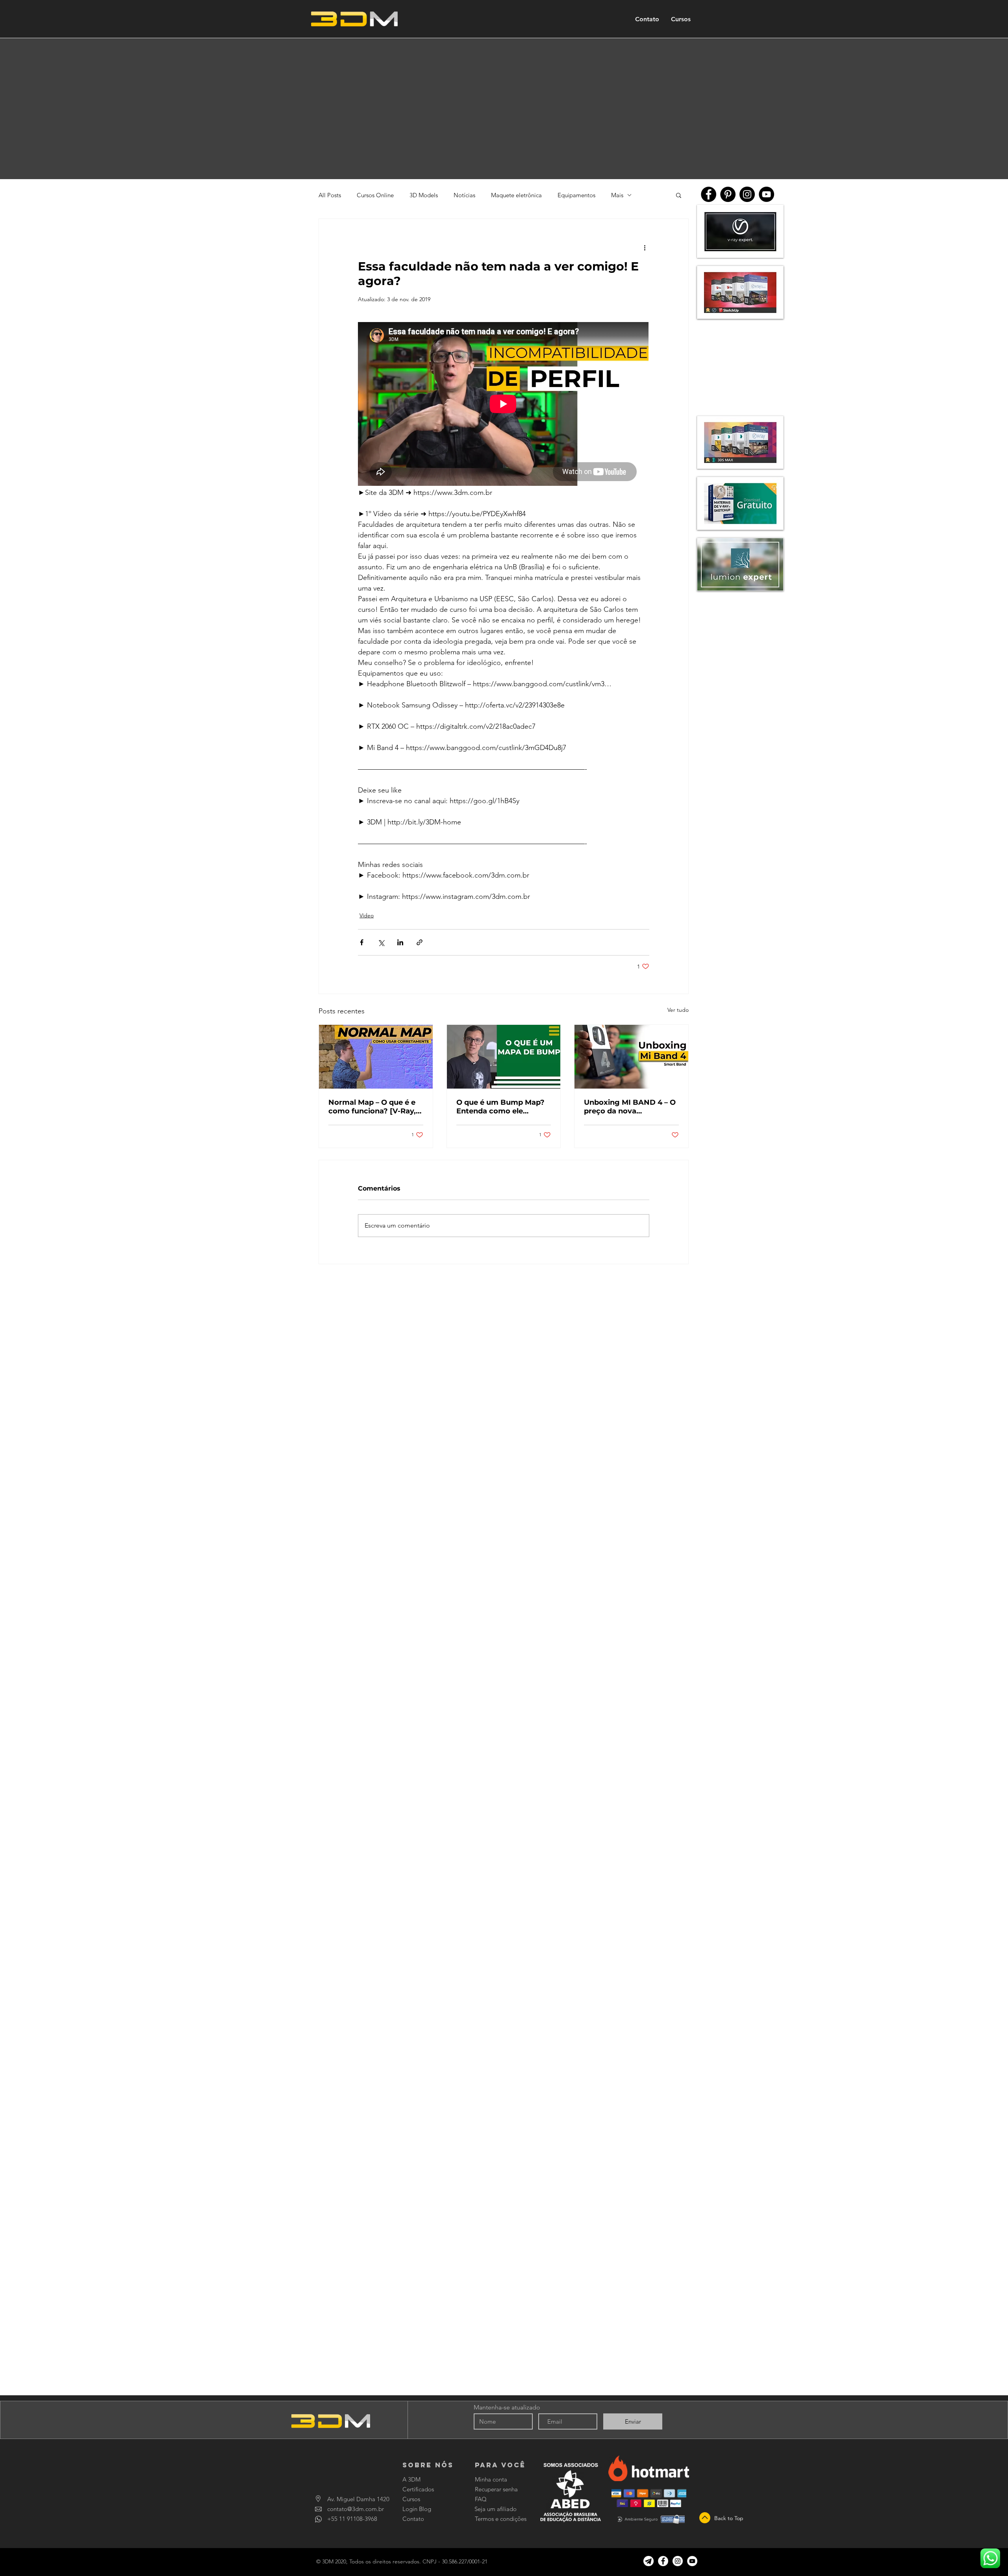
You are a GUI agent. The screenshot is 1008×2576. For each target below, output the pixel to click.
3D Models (424, 195)
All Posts (330, 195)
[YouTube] (766, 194)
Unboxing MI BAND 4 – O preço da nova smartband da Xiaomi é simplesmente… (630, 1107)
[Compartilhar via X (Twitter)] (381, 942)
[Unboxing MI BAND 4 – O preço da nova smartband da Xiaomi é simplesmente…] (631, 1057)
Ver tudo (678, 1010)
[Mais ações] (645, 247)
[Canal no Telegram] (649, 2561)
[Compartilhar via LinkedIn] (400, 942)
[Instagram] (747, 194)
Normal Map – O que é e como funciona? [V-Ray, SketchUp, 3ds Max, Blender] (372, 1107)
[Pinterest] (728, 194)
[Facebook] (709, 194)
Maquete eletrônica (516, 195)
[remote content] (504, 405)
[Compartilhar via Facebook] (362, 942)
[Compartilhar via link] (420, 942)
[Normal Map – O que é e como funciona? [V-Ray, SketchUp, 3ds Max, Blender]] (376, 1057)
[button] (679, 195)
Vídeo (367, 915)
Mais (617, 195)
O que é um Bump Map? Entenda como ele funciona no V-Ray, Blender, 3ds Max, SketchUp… (500, 1107)
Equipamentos (576, 195)
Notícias (464, 195)
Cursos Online (375, 195)
